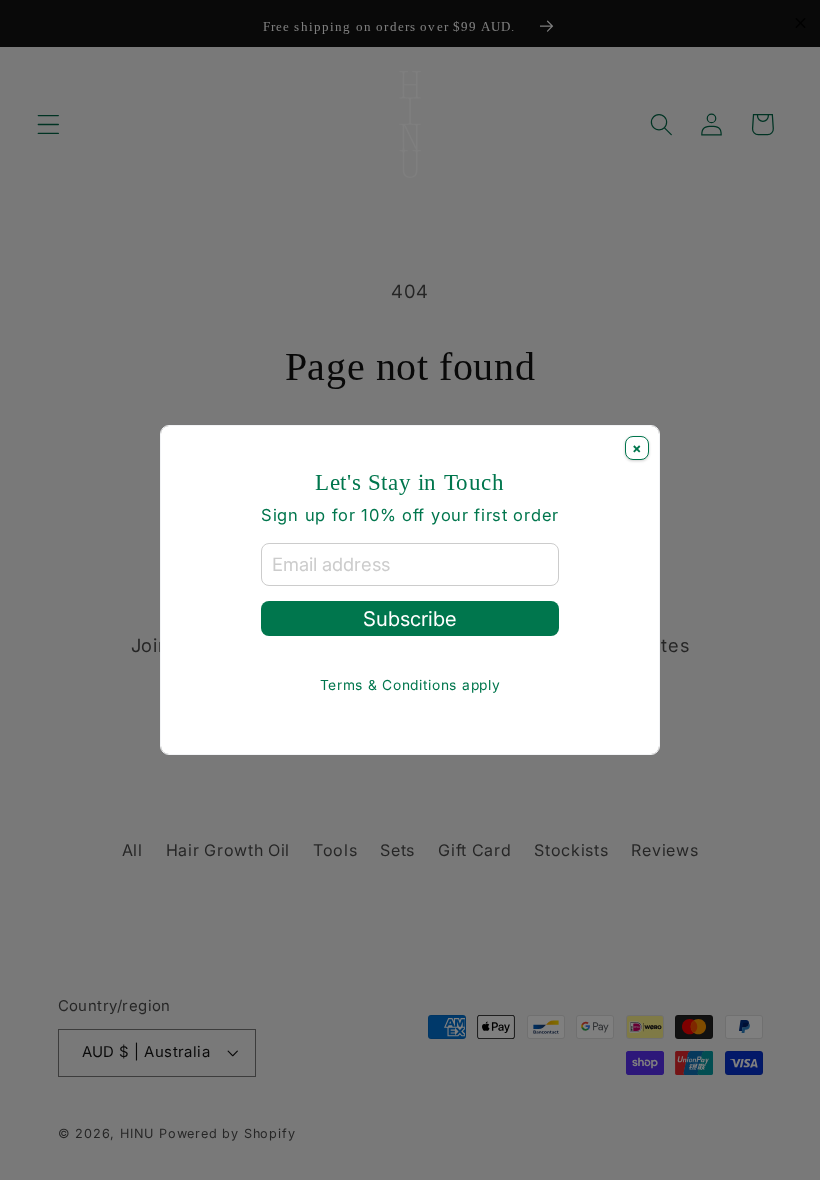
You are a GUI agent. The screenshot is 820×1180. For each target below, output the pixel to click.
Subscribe (409, 618)
